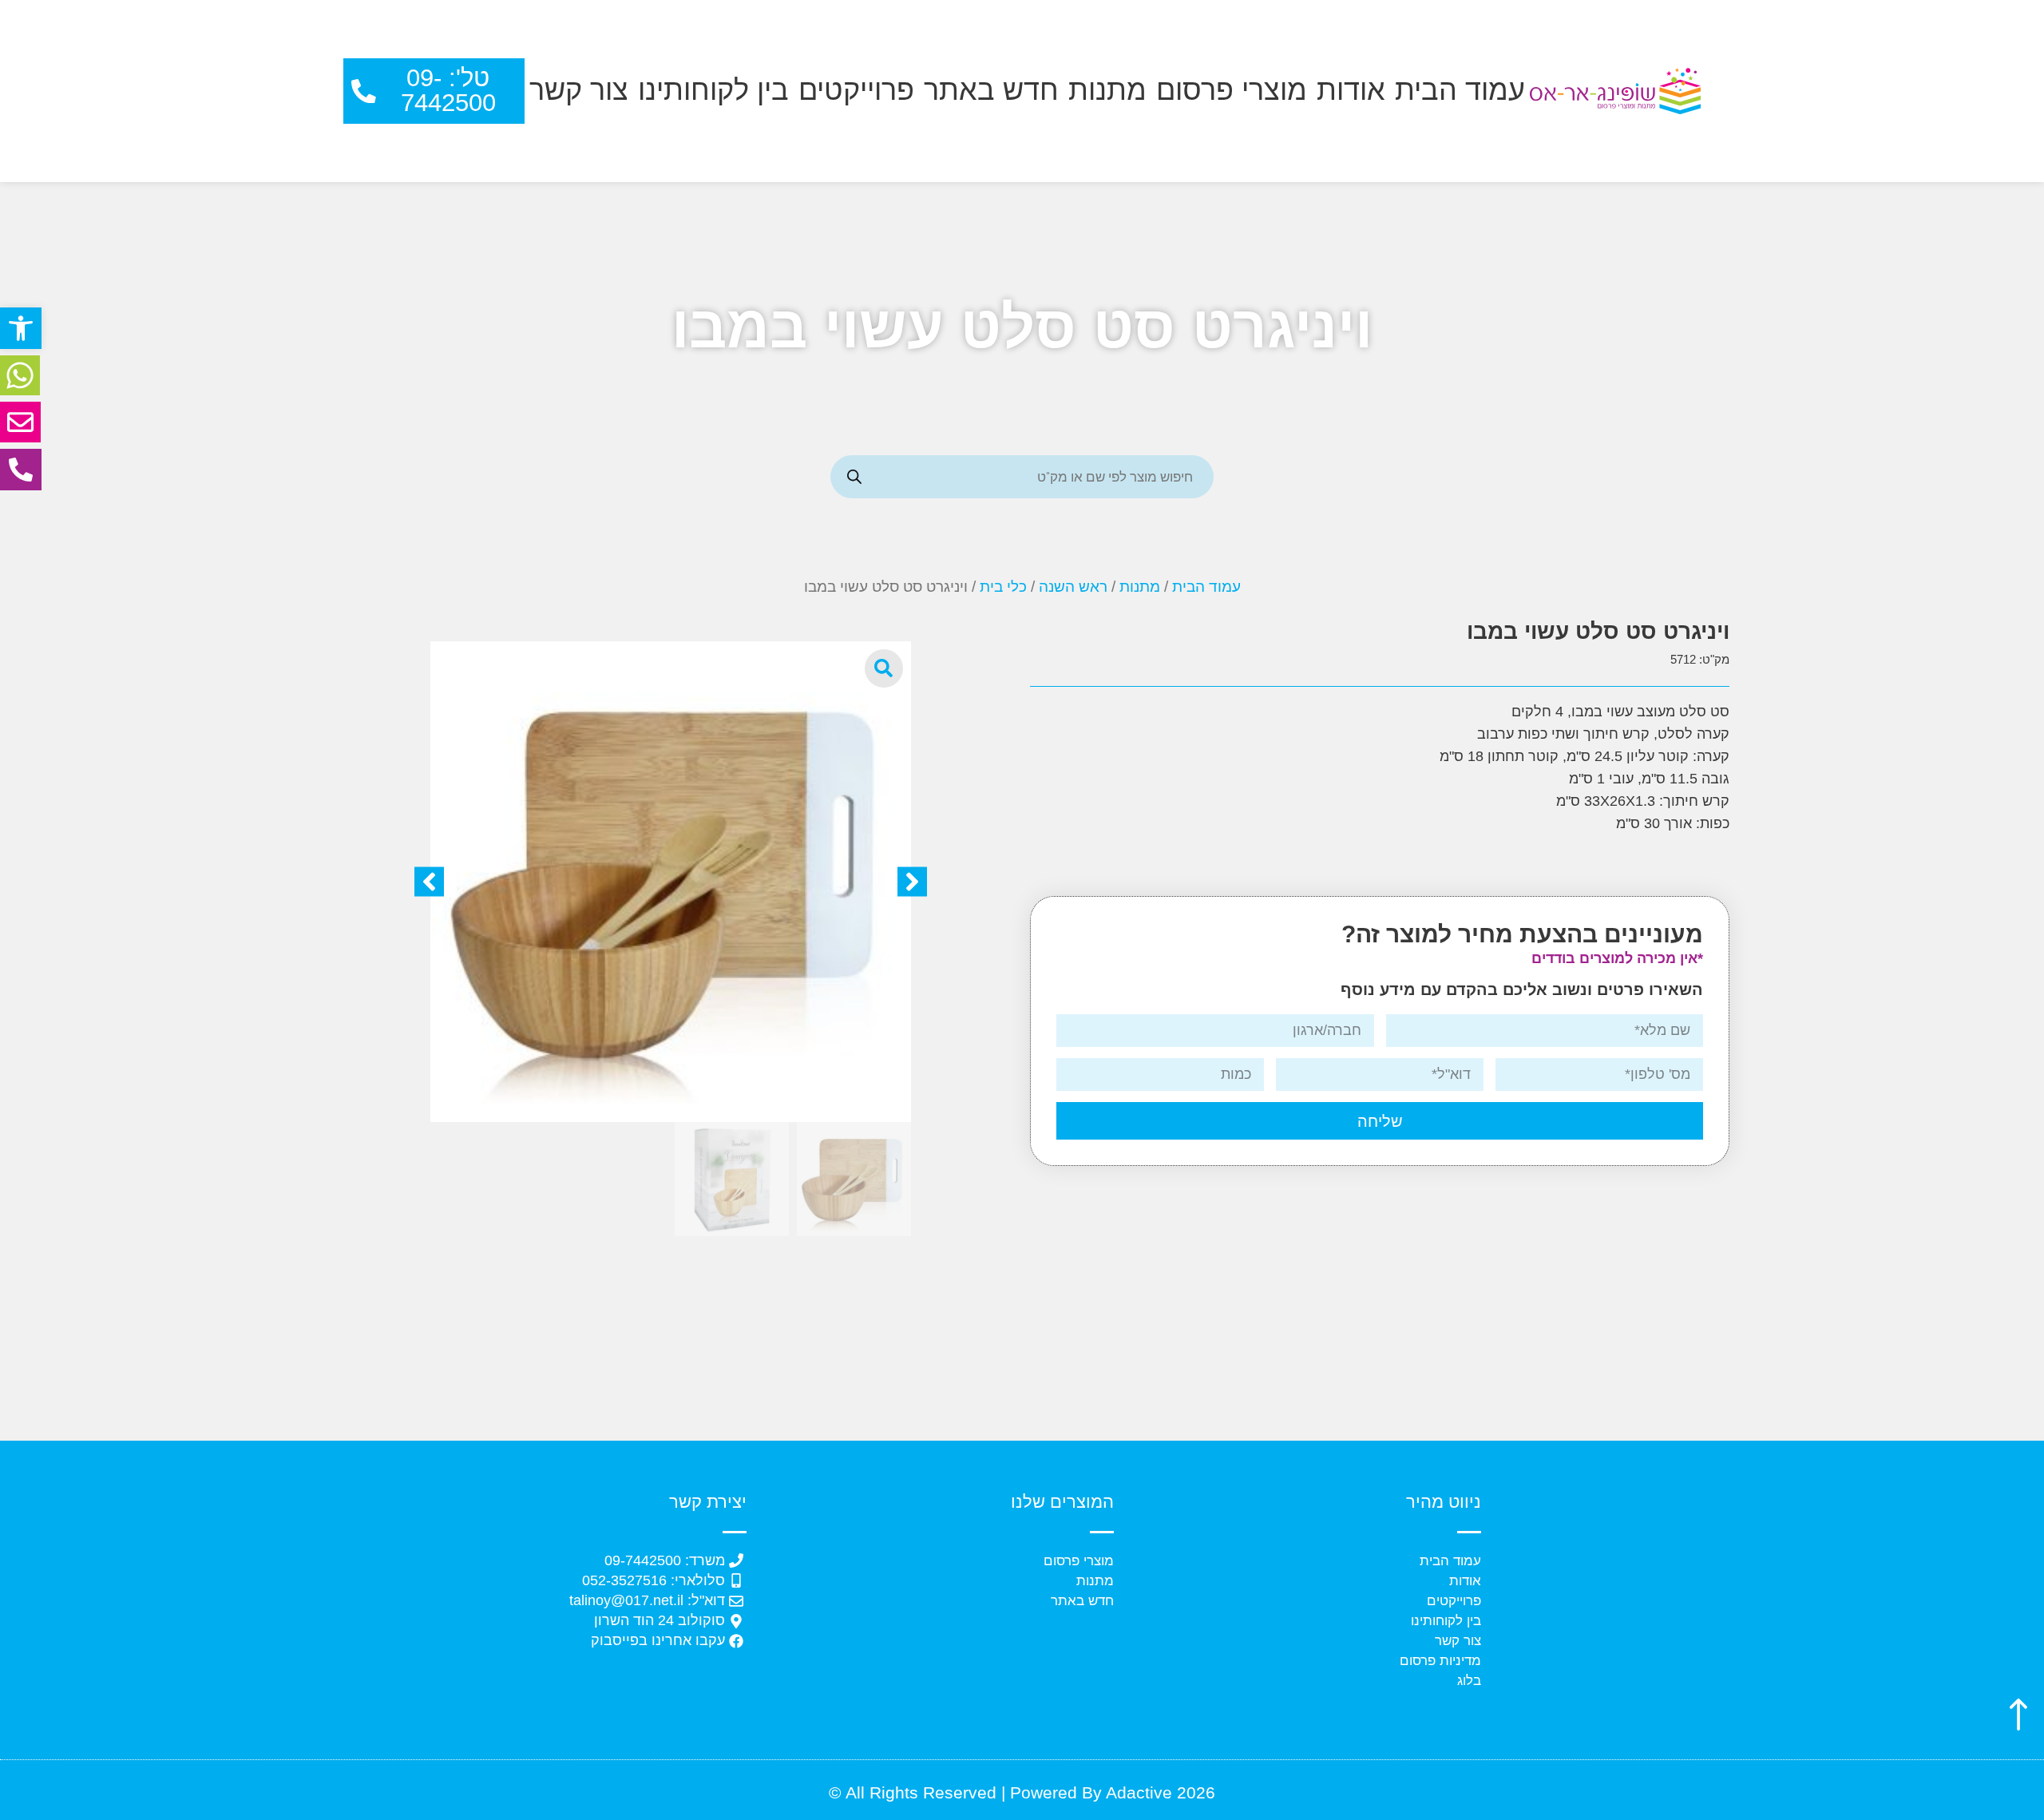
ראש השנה (1073, 587)
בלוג (1469, 1681)
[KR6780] (671, 882)
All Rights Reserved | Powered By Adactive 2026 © (1022, 1792)
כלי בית (1003, 587)
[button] (21, 328)
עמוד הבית (1460, 90)
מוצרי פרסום (1232, 90)
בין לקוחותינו (713, 90)
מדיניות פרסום (1440, 1661)
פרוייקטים (856, 90)
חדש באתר (991, 90)
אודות (1351, 90)
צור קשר (579, 90)
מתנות (1107, 90)
